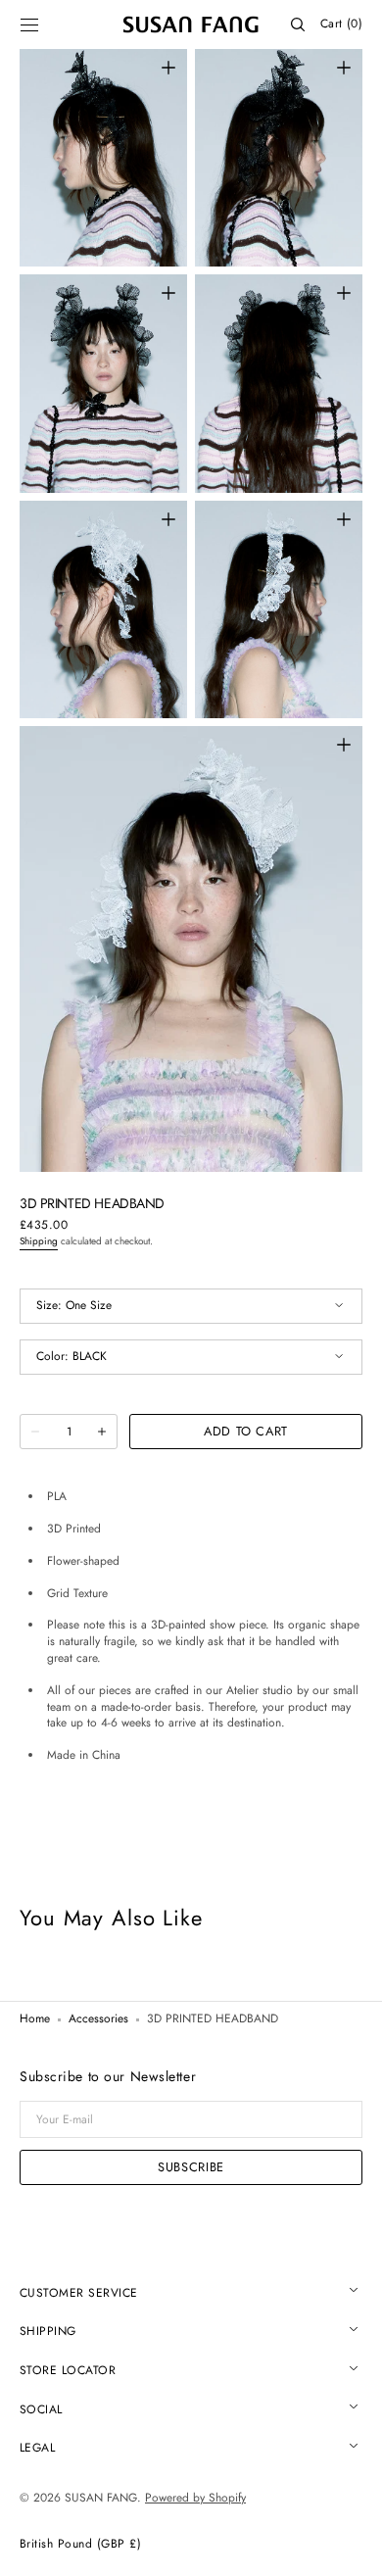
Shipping (39, 1241)
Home (35, 2019)
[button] (29, 24)
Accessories (98, 2019)
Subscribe (191, 2167)
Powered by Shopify (195, 2498)
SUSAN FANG (101, 2498)
